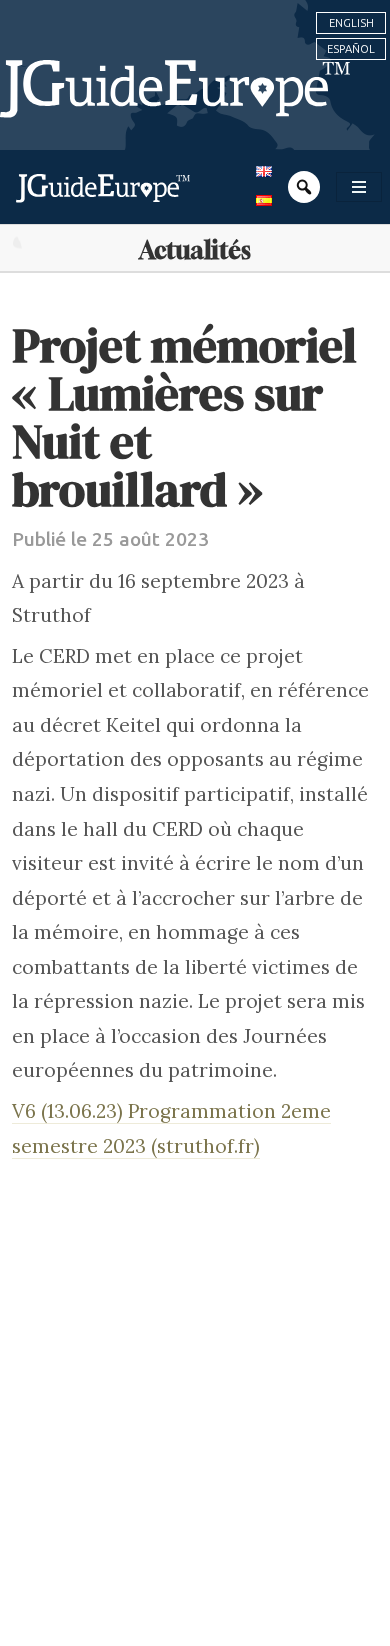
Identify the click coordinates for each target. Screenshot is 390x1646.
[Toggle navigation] (359, 187)
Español (351, 49)
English (351, 23)
